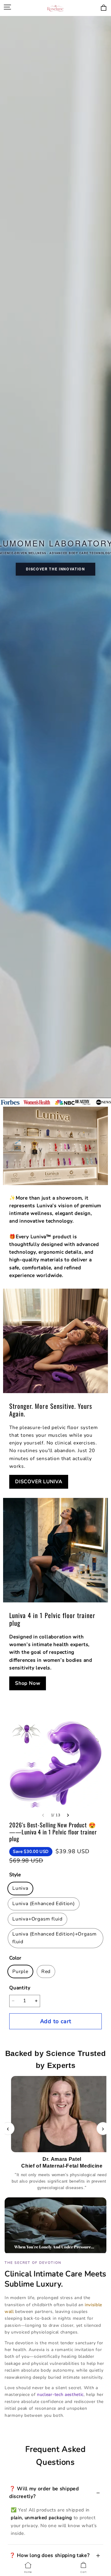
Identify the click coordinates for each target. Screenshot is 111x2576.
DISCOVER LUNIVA (39, 1482)
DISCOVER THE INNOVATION (55, 569)
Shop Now (28, 1683)
